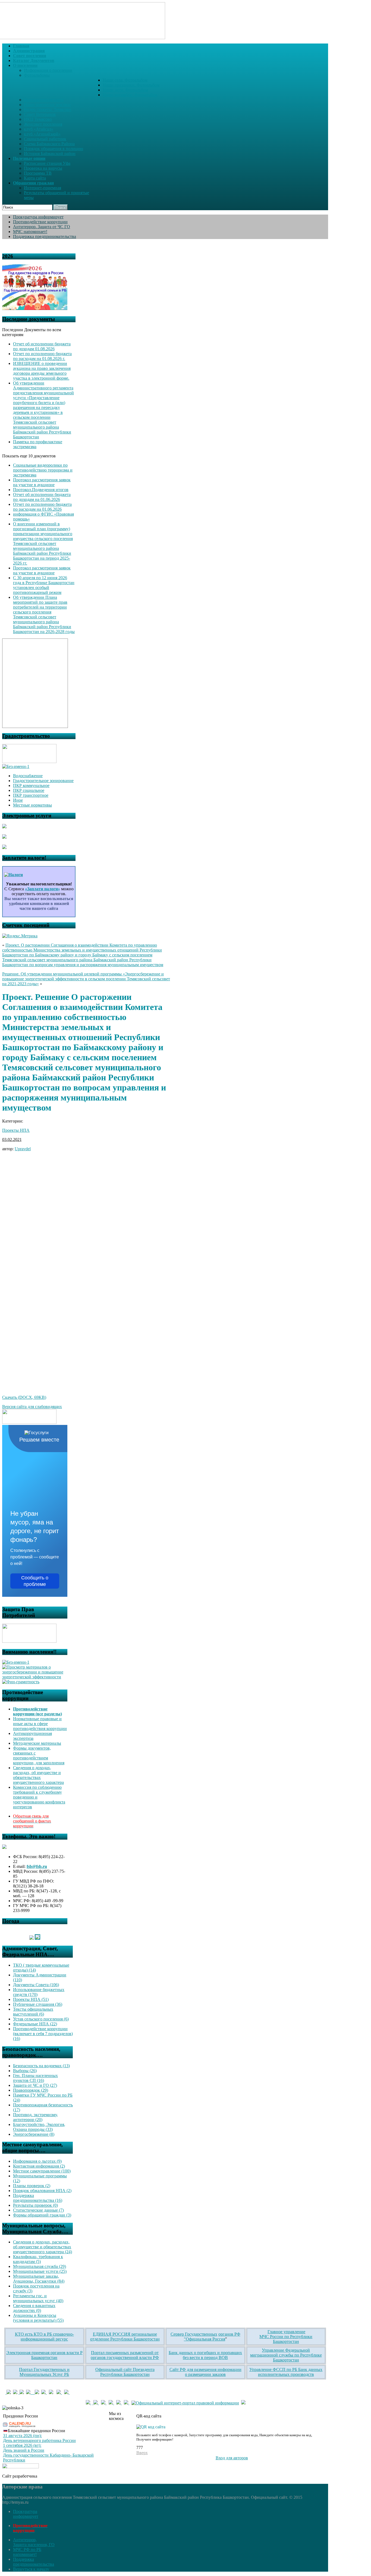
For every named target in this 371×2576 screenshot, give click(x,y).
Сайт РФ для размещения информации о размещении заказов (205, 2372)
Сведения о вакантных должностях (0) (34, 2308)
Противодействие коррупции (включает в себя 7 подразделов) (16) (43, 2034)
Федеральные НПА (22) (35, 2024)
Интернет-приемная (43, 188)
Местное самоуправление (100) (42, 2171)
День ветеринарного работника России (39, 2440)
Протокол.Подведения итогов (41, 490)
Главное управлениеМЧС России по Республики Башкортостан (286, 2337)
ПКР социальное (29, 790)
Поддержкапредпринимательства (34, 2562)
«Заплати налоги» (43, 889)
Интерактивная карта (44, 100)
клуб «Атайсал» (39, 129)
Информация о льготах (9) (37, 2161)
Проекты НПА (16, 1130)
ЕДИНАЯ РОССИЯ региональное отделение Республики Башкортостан (125, 2337)
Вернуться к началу (31, 2569)
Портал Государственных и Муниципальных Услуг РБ (44, 2372)
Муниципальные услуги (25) (40, 2271)
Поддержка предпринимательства (45, 236)
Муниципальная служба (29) (40, 2266)
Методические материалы (37, 1743)
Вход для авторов (232, 2458)
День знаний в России (24, 2450)
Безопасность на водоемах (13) (41, 2066)
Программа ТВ (38, 173)
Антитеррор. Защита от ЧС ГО (42, 227)
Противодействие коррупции (40, 222)
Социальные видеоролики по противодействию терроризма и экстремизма (43, 470)
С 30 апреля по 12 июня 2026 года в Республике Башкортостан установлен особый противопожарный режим (44, 585)
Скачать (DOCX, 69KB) (24, 1397)
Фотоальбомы (37, 75)
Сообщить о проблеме (35, 1581)
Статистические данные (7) (38, 2210)
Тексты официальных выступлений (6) (33, 2012)
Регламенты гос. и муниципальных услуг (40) (38, 2298)
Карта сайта (35, 178)
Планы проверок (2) (32, 2186)
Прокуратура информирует (38, 217)
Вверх (142, 2453)
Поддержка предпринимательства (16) (38, 2198)
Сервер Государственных (194, 2334)
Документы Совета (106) (36, 1985)
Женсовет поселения (43, 124)
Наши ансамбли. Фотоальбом (130, 95)
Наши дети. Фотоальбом (125, 90)
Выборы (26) (25, 2071)
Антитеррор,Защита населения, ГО (34, 2542)
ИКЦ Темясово (38, 119)
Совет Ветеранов (40, 114)
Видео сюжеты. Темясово (48, 109)
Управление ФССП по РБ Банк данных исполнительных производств (286, 2372)
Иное (18, 800)
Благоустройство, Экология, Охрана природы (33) (39, 2127)
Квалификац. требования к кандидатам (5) (38, 2259)
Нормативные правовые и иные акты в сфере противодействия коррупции (40, 1724)
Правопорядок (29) (31, 2090)
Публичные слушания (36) (38, 2004)
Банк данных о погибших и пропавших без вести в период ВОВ (205, 2355)
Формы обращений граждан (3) (42, 2215)
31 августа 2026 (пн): (22, 2436)
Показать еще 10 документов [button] (29, 456)
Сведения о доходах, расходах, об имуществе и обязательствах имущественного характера (38, 1775)
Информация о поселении (48, 70)
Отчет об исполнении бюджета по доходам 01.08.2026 (42, 346)
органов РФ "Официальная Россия (212, 2337)
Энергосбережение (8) (34, 2134)
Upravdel (23, 1149)
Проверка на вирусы (43, 168)
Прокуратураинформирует (26, 2514)
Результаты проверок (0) (35, 2205)
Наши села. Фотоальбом (125, 80)
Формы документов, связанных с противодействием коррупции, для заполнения (39, 1755)
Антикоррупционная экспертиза (32, 1736)
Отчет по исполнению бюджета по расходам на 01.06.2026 (42, 507)
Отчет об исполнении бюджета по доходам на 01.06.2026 (42, 497)
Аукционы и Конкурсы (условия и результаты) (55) (38, 2318)
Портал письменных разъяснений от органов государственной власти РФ (125, 2355)
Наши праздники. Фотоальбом (131, 85)
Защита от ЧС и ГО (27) (35, 2085)
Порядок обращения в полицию (54, 149)
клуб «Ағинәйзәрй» (42, 134)
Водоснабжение (28, 776)
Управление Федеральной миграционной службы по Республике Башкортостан (286, 2355)
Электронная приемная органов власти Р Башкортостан (44, 2355)
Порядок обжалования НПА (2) (42, 2191)
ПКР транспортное (31, 795)
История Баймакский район (50, 154)
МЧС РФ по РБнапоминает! (27, 2552)
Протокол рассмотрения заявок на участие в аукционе (42, 482)
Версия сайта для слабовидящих (32, 1407)
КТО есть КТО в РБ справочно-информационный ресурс (44, 2337)
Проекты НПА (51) (31, 1999)
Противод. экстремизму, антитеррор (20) (35, 2117)
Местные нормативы (32, 805)
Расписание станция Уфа (47, 163)
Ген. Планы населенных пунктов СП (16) (35, 2078)
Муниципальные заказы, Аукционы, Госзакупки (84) (39, 2279)
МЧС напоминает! (30, 232)
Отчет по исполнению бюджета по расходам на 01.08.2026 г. (42, 356)
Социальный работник (45, 139)
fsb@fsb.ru (37, 1866)
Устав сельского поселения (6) (41, 2019)
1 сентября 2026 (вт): (22, 2445)
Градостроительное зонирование (43, 781)
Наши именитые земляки (47, 105)
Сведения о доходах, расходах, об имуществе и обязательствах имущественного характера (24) (43, 2247)
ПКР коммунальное (31, 785)
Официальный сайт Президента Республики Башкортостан (125, 2372)
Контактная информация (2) (39, 2166)
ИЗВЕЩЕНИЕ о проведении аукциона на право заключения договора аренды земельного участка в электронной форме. (42, 371)
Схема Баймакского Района (49, 144)
